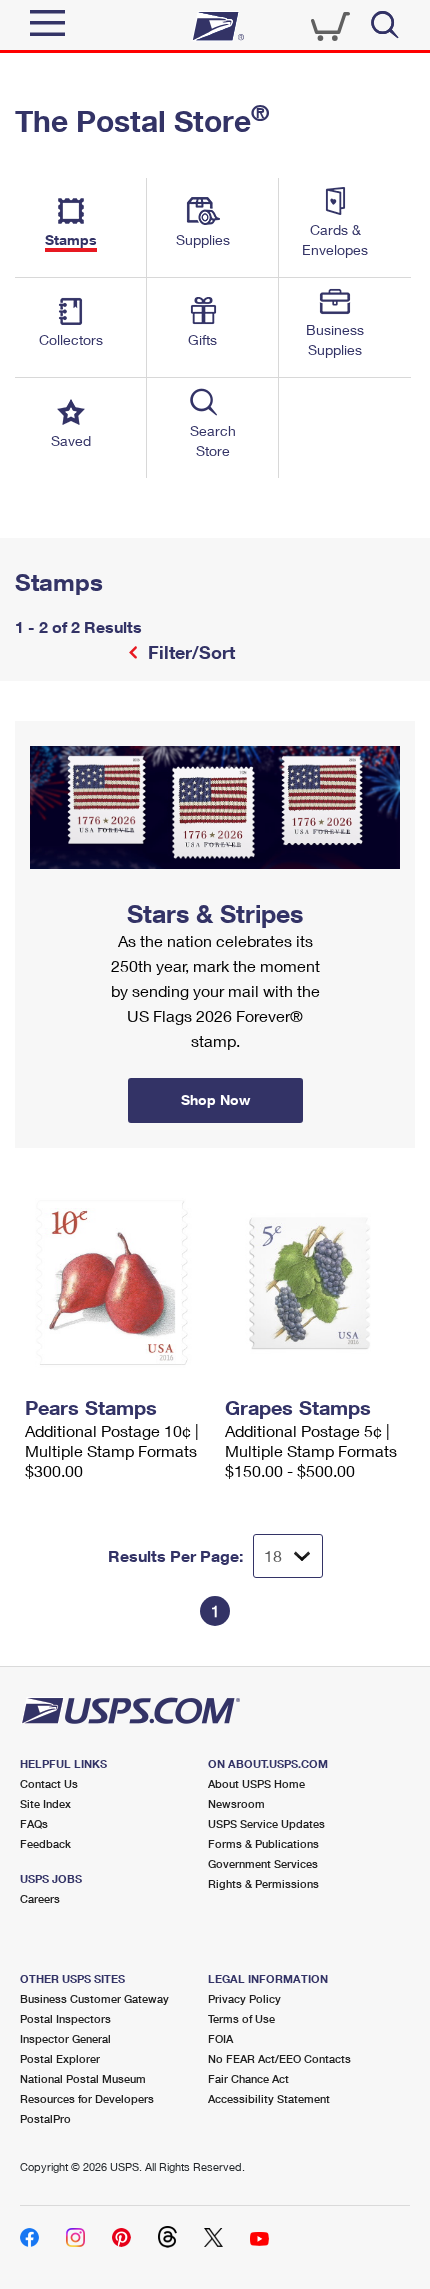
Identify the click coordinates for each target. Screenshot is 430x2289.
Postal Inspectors (65, 2018)
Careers (40, 1898)
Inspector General (65, 2038)
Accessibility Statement (269, 2098)
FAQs (34, 1823)
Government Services (263, 1863)
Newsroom (236, 1803)
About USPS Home (256, 1783)
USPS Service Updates (266, 1823)
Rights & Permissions (263, 1883)
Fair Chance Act (248, 2078)
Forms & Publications (263, 1843)
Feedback (45, 1843)
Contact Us (49, 1783)
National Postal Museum (83, 2078)
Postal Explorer (60, 2058)
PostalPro (45, 2118)
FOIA (220, 2038)
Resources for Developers (87, 2098)
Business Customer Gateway (94, 1998)
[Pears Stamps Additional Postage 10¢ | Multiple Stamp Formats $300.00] (115, 1283)
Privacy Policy (244, 1998)
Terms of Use (241, 2018)
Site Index (45, 1803)
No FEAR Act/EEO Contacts (279, 2058)
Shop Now (39, 728)
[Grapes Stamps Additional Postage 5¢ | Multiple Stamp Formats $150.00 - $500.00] (315, 1283)
